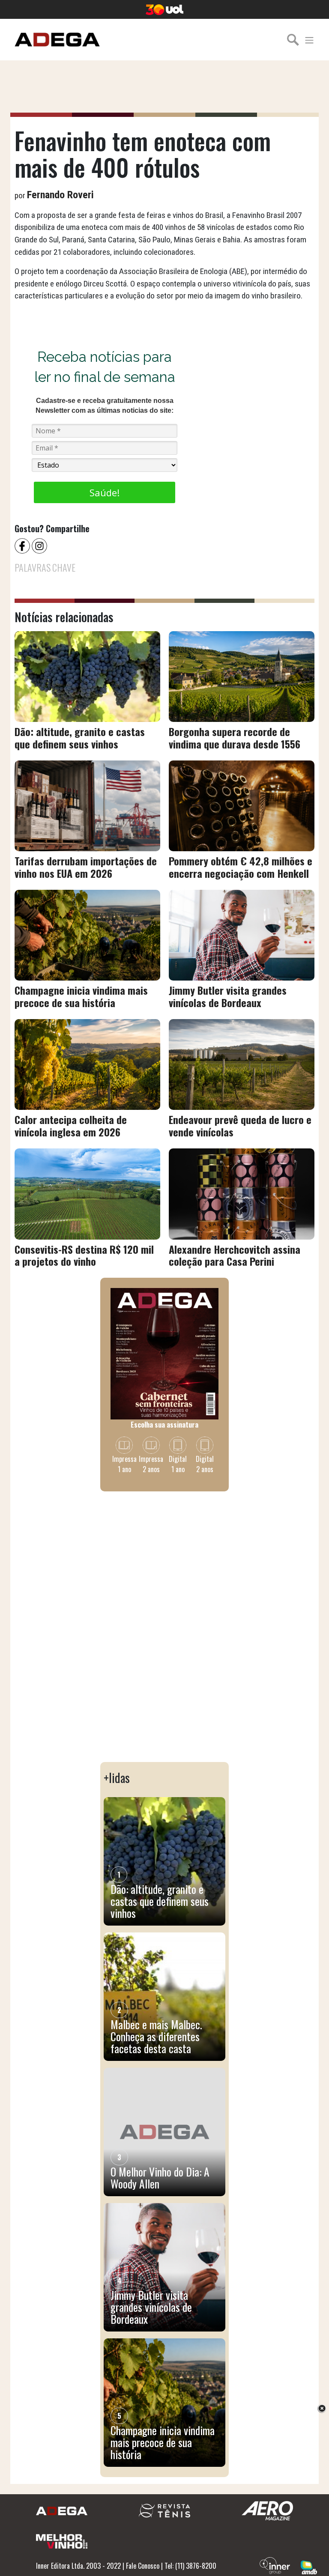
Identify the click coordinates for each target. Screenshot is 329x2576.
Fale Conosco (143, 2566)
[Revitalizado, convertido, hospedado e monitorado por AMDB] (309, 2567)
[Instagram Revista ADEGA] (40, 545)
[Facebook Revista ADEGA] (23, 545)
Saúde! (105, 492)
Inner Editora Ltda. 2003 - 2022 (78, 2566)
